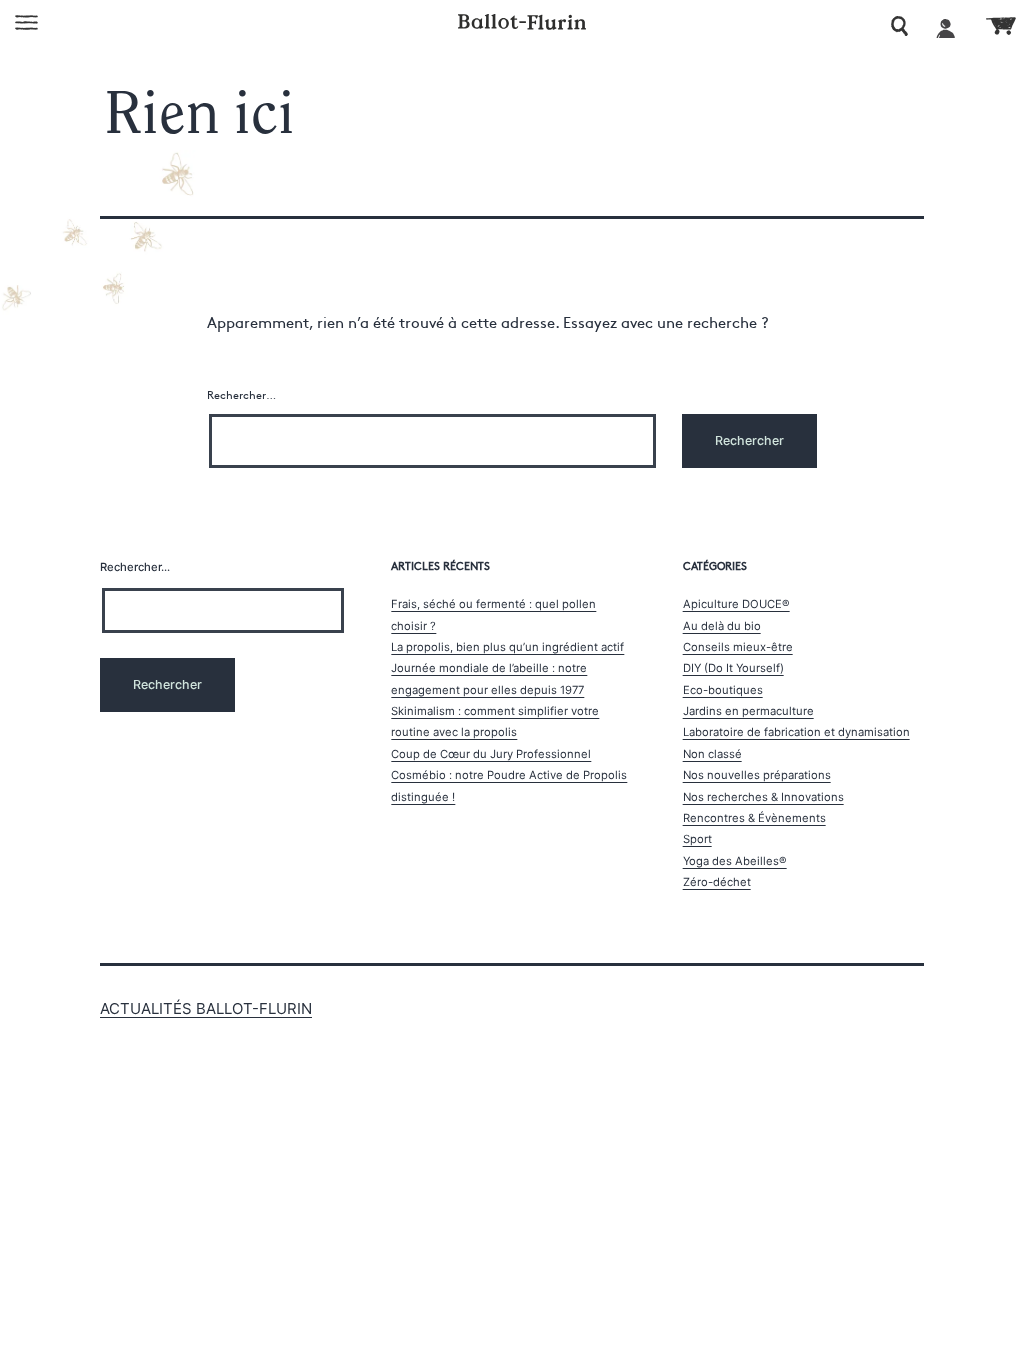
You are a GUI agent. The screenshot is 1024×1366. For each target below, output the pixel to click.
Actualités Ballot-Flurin (206, 1008)
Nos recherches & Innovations (763, 797)
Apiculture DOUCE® (736, 604)
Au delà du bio (722, 626)
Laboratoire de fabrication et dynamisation (796, 732)
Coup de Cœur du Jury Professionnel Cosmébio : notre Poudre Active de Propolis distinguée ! (509, 775)
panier (1001, 26)
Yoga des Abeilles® (735, 861)
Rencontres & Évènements (754, 818)
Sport (697, 839)
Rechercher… (241, 394)
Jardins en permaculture (748, 711)
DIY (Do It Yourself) (733, 668)
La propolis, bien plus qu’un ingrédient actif (507, 647)
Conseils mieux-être (738, 647)
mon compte (946, 26)
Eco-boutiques (723, 690)
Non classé (712, 754)
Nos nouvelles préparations (757, 775)
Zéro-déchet (717, 882)
